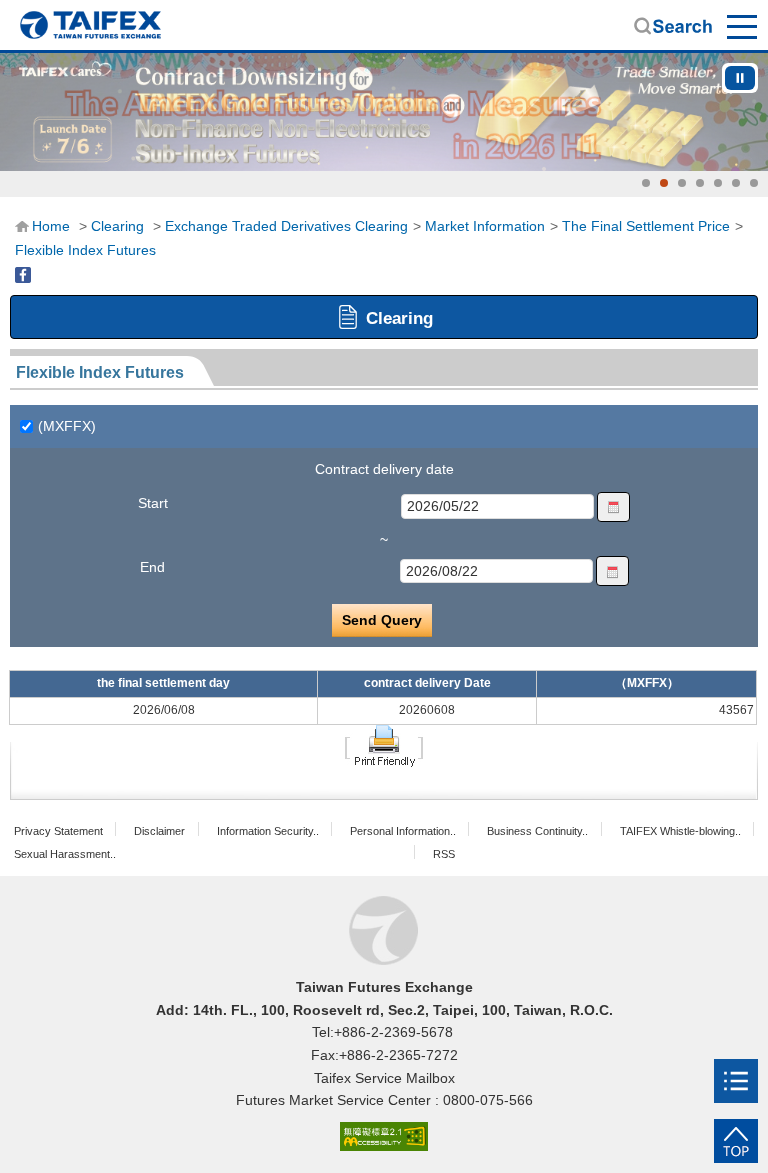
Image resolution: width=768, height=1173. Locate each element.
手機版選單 (743, 26)
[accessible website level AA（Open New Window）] (384, 1137)
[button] (646, 183)
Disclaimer (159, 831)
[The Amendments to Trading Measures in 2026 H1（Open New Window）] (384, 112)
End (152, 567)
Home (90, 25)
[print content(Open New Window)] (384, 745)
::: (21, 225)
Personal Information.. (403, 831)
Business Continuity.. (537, 831)
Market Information (485, 226)
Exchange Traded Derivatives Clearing (286, 226)
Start (153, 503)
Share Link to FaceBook (23, 275)
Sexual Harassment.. (65, 854)
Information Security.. (268, 831)
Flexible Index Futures (85, 250)
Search (673, 26)
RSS (444, 854)
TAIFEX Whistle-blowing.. (680, 831)
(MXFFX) (67, 426)
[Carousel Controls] (740, 78)
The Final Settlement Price (646, 226)
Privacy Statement (58, 831)
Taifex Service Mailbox (384, 1078)
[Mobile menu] (736, 1081)
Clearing (117, 226)
